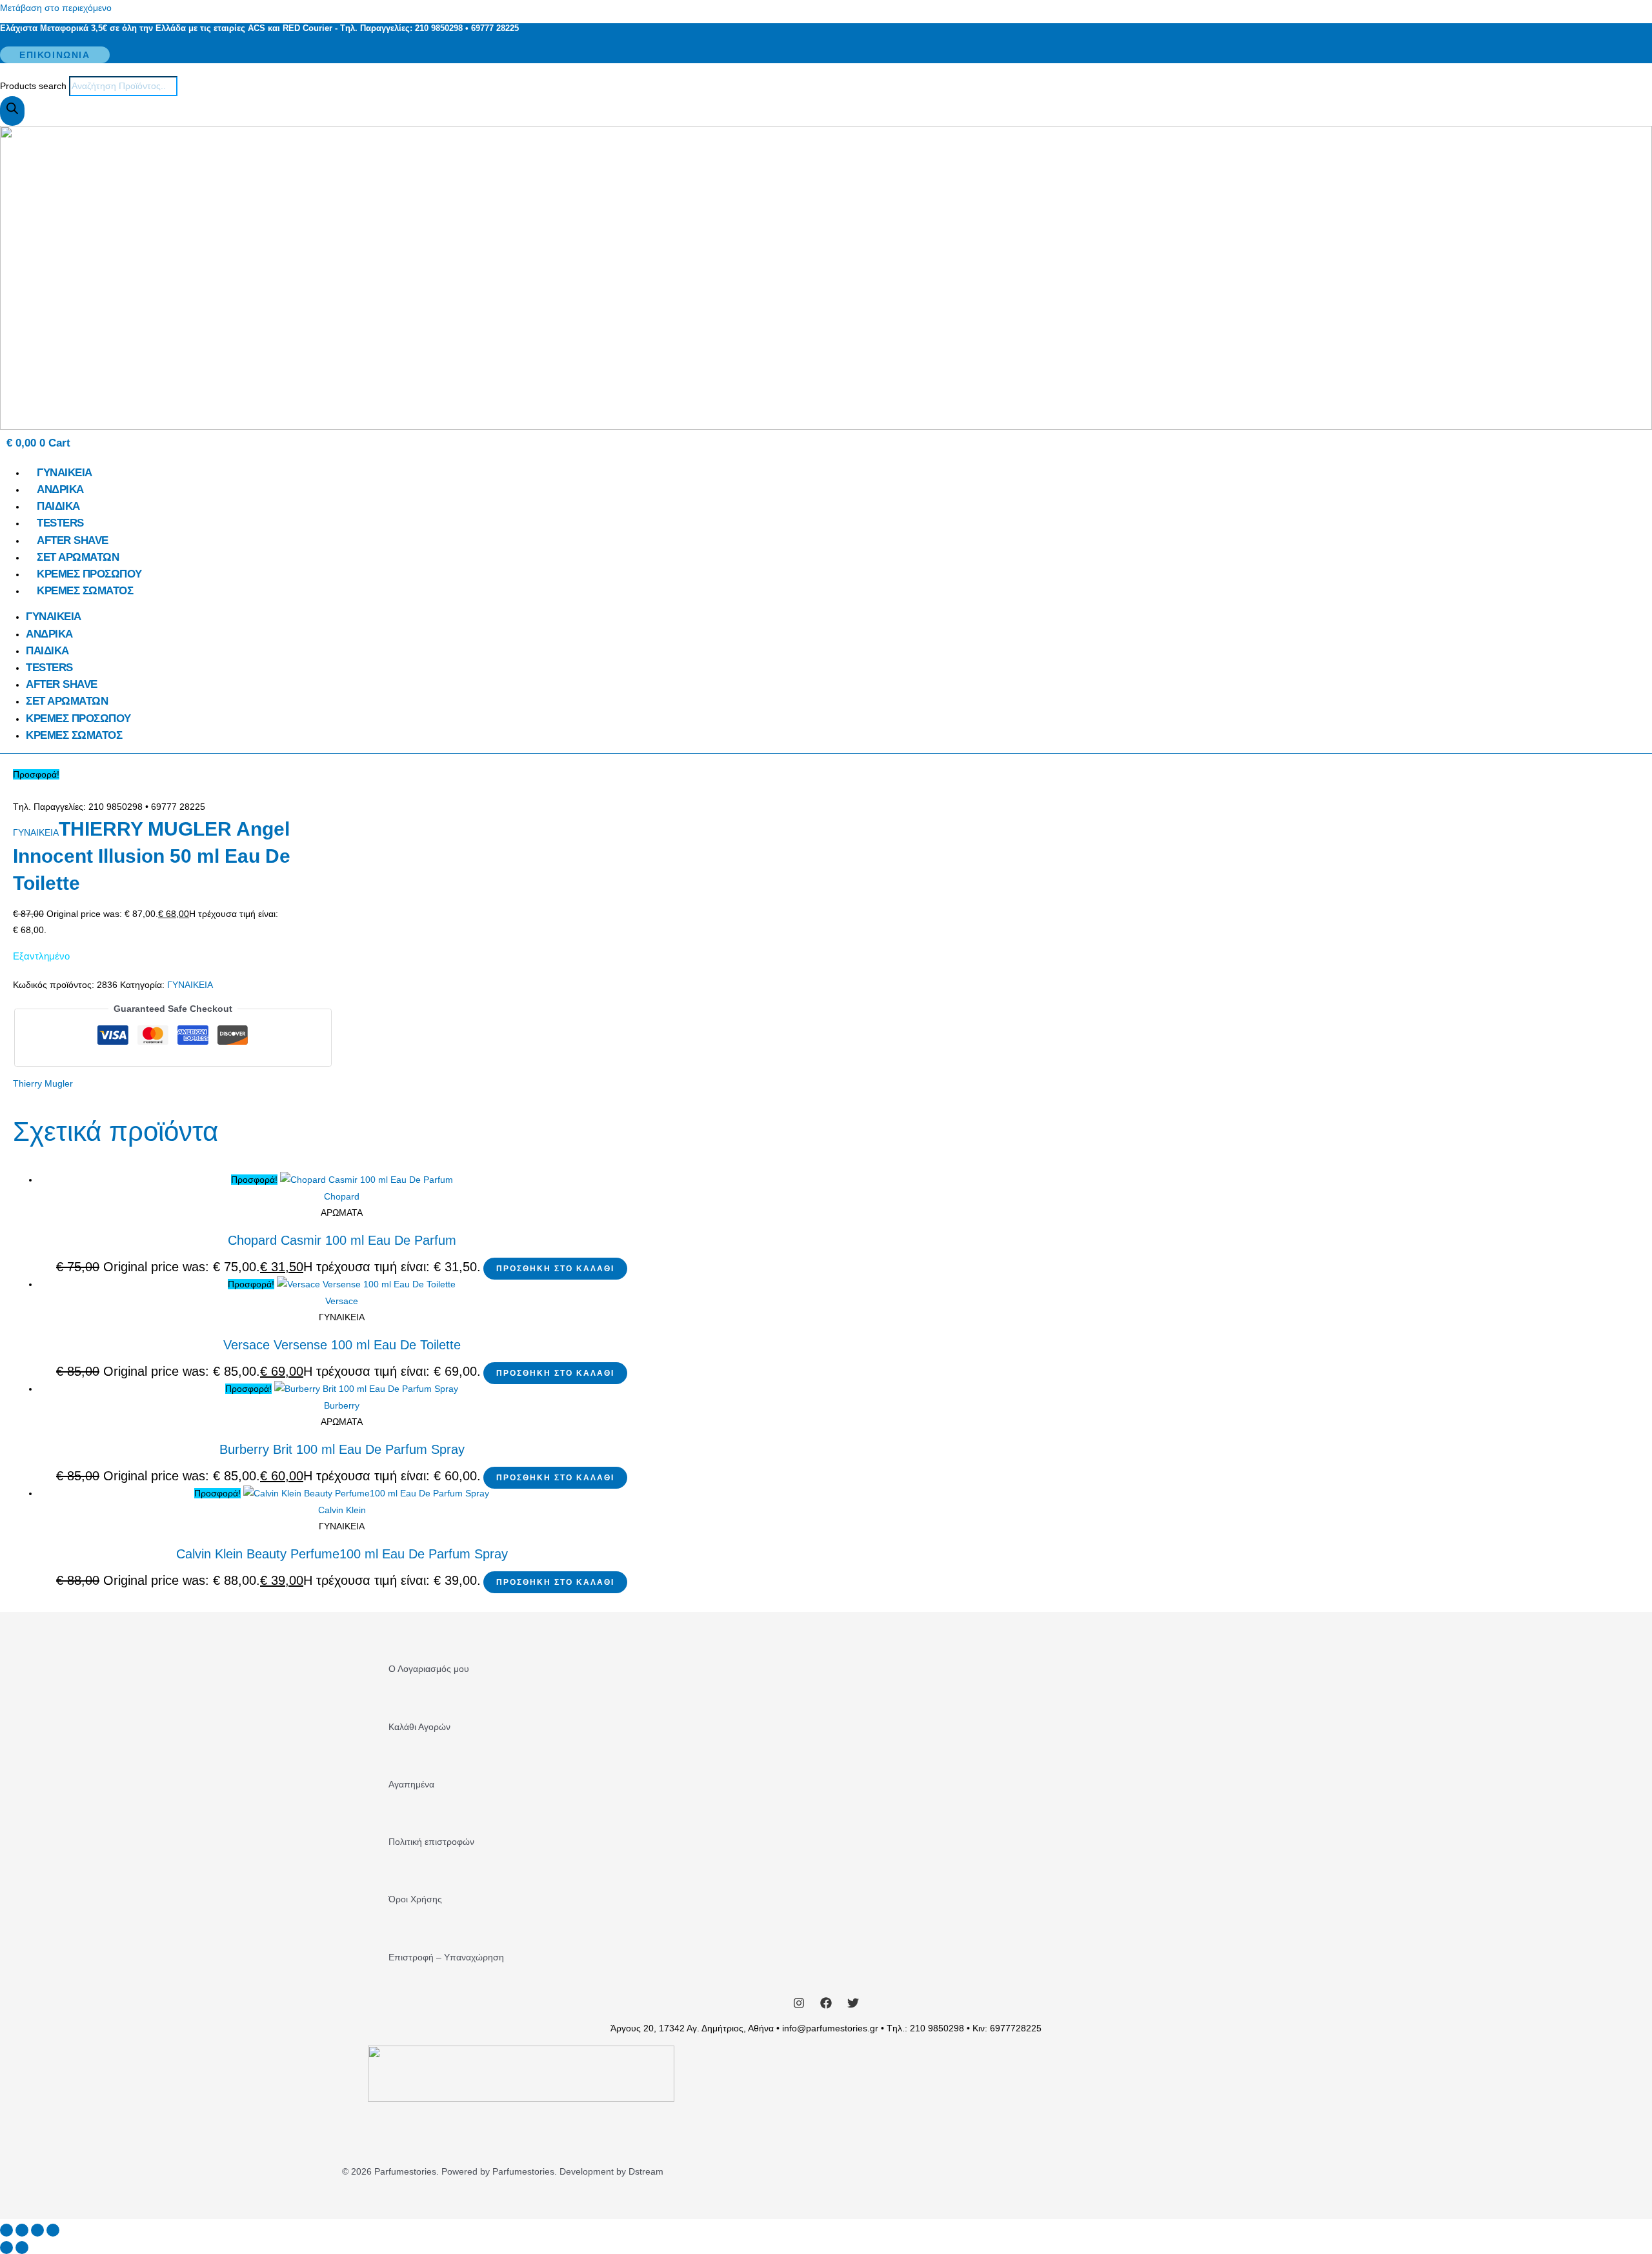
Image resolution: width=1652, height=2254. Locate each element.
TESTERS (60, 523)
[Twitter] (853, 2006)
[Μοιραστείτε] (37, 2230)
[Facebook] (826, 2006)
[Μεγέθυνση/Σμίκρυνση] (6, 2230)
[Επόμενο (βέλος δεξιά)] (22, 2248)
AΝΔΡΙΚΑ (60, 489)
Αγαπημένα (411, 1784)
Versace (342, 1301)
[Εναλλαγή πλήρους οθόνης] (22, 2230)
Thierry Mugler (43, 1083)
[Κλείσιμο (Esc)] (53, 2230)
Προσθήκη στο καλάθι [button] (555, 1269)
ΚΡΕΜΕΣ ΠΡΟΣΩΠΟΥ (89, 574)
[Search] (12, 111)
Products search (35, 86)
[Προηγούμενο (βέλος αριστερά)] (6, 2248)
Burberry (342, 1405)
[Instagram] (799, 2006)
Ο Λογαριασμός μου (429, 1669)
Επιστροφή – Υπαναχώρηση (446, 1957)
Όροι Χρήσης (415, 1899)
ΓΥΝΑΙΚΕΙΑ (65, 473)
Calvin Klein (342, 1510)
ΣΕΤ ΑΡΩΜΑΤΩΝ (78, 557)
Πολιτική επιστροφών (431, 1842)
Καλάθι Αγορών (419, 1727)
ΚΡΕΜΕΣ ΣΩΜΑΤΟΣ (85, 591)
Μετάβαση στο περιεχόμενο (56, 8)
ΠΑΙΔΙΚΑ (58, 506)
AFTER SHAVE (73, 540)
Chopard (342, 1196)
